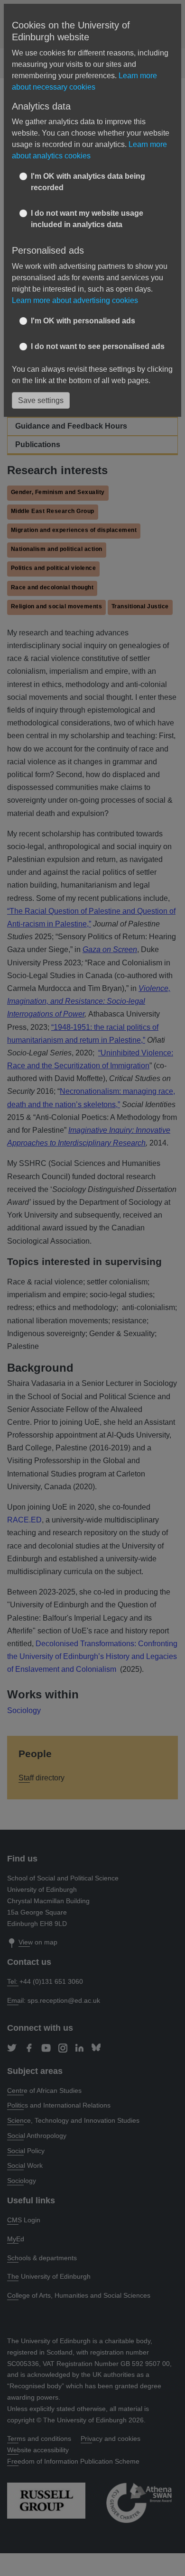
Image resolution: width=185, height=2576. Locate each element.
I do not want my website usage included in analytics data (87, 219)
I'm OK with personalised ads (83, 321)
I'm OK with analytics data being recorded (88, 182)
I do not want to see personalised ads (98, 346)
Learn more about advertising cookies (75, 300)
